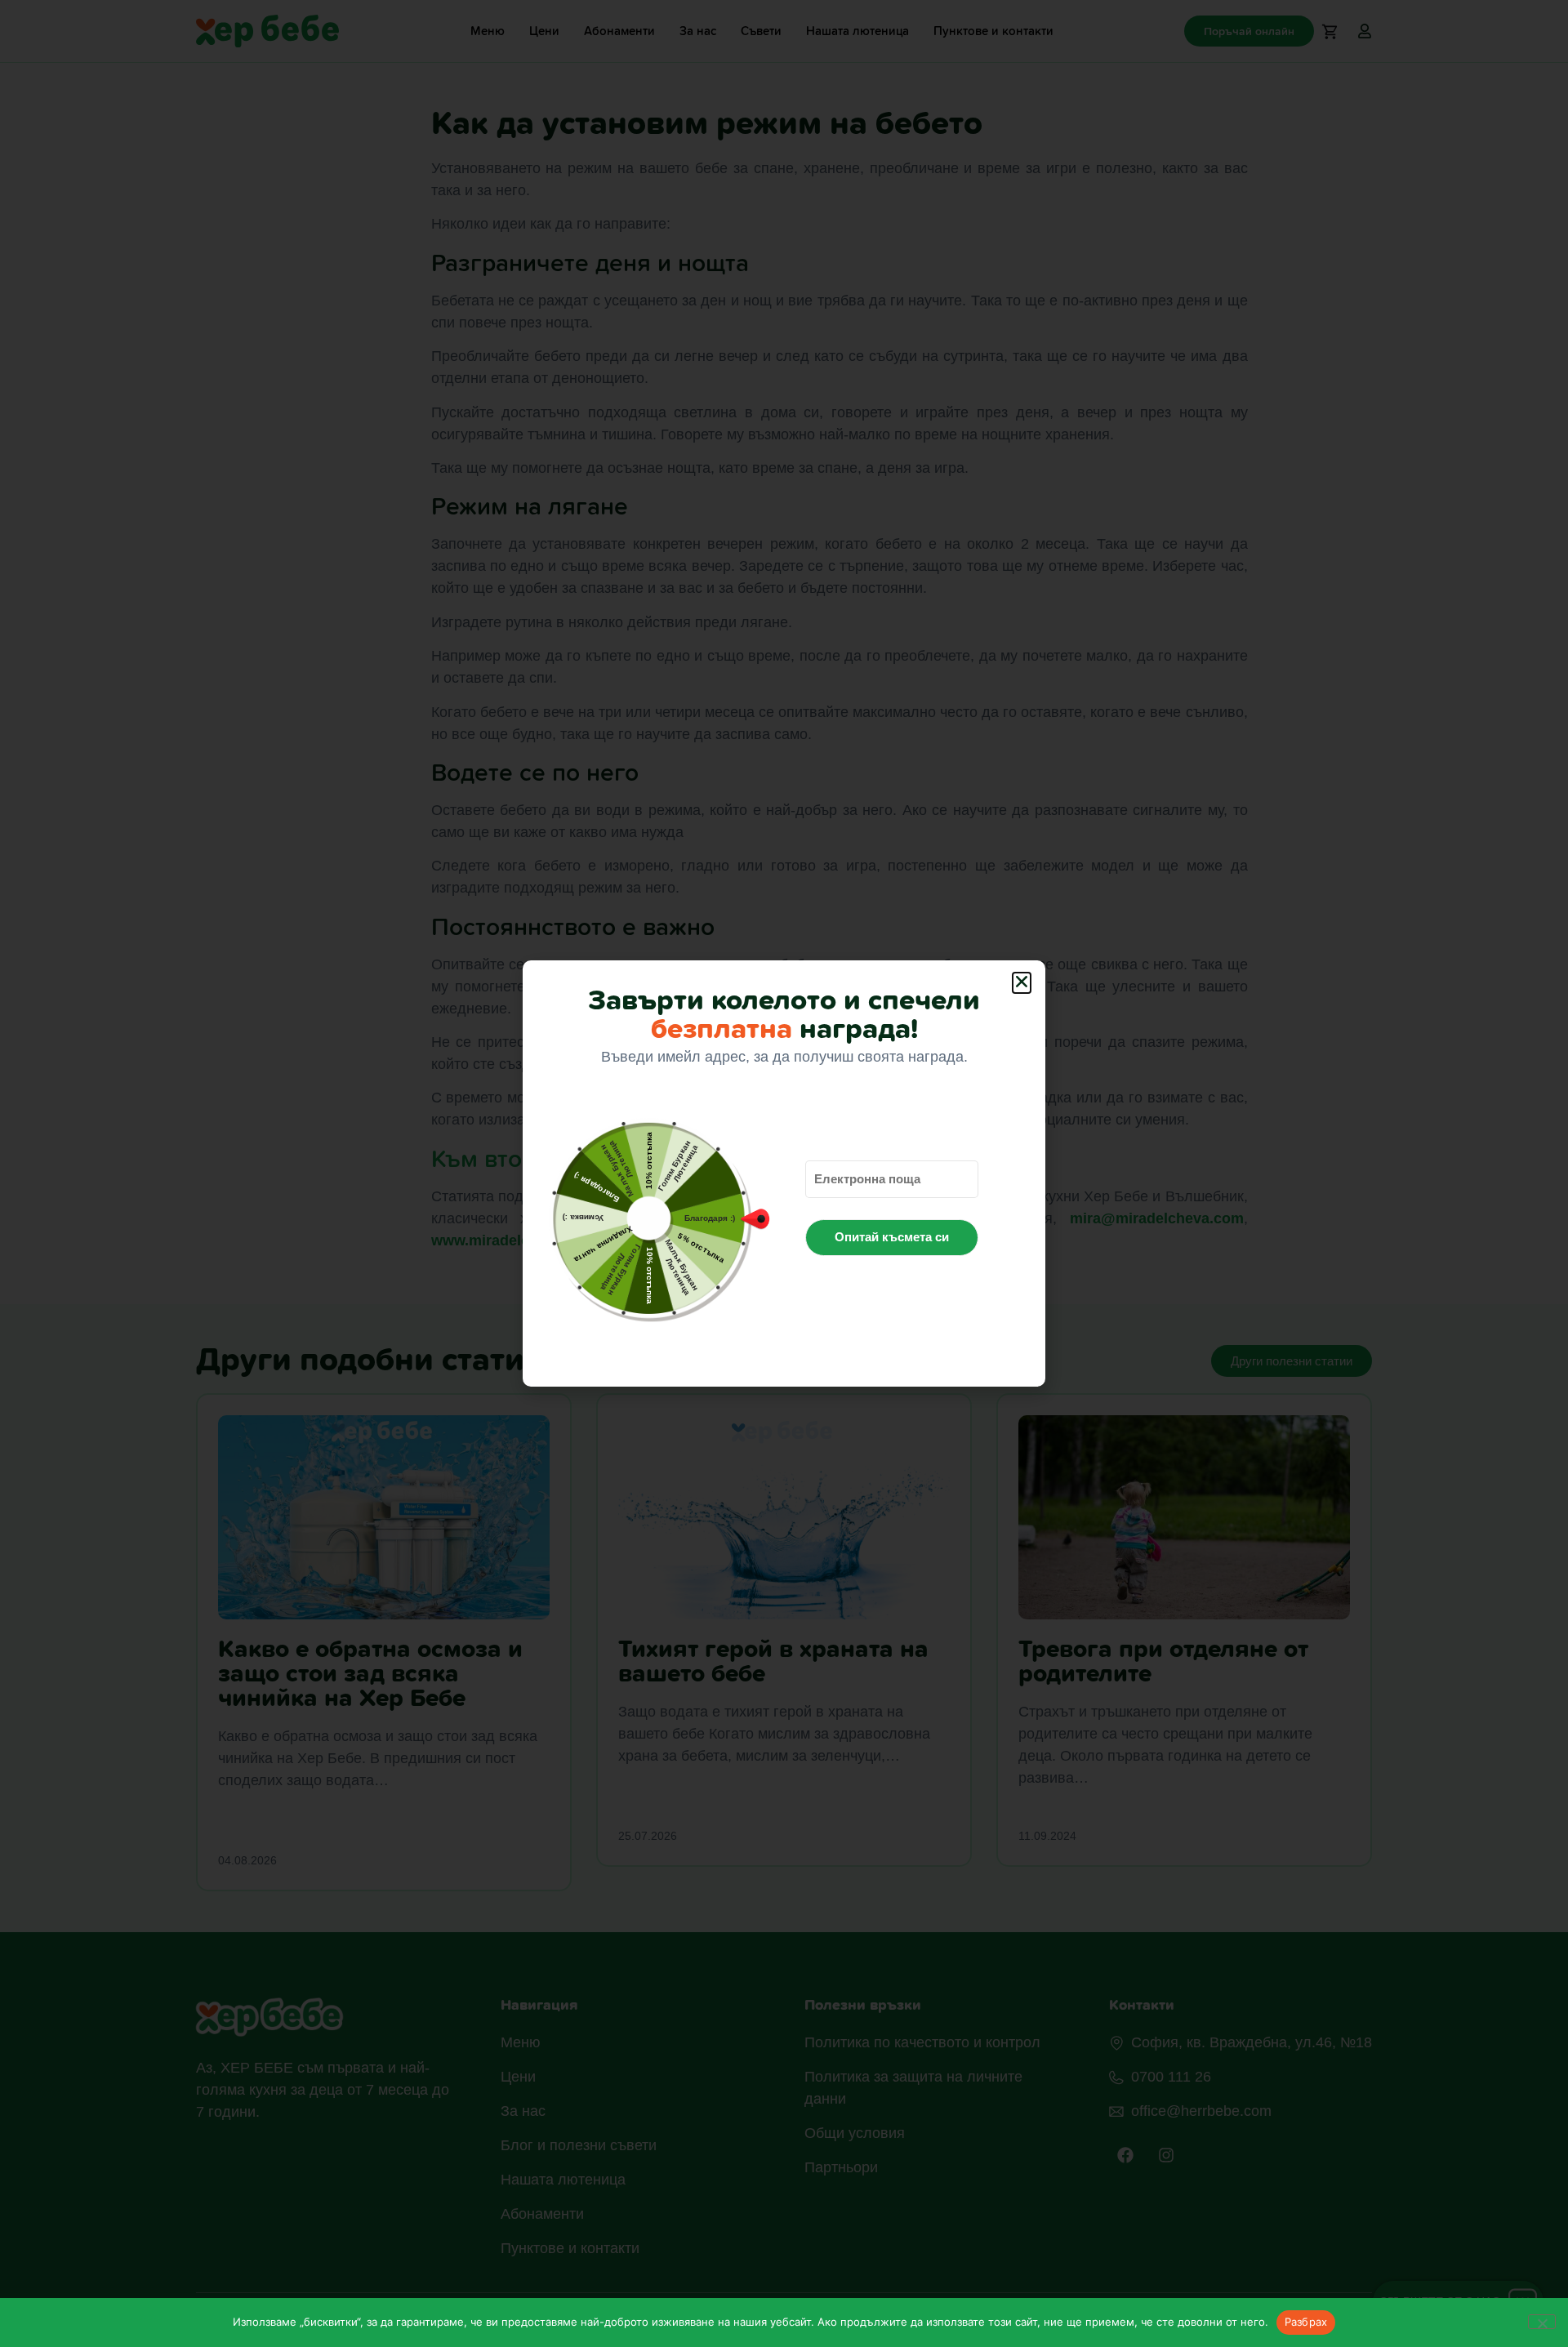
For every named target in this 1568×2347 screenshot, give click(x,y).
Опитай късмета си (892, 1237)
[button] (1022, 983)
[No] (1542, 2322)
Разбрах (1306, 2322)
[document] (784, 1173)
